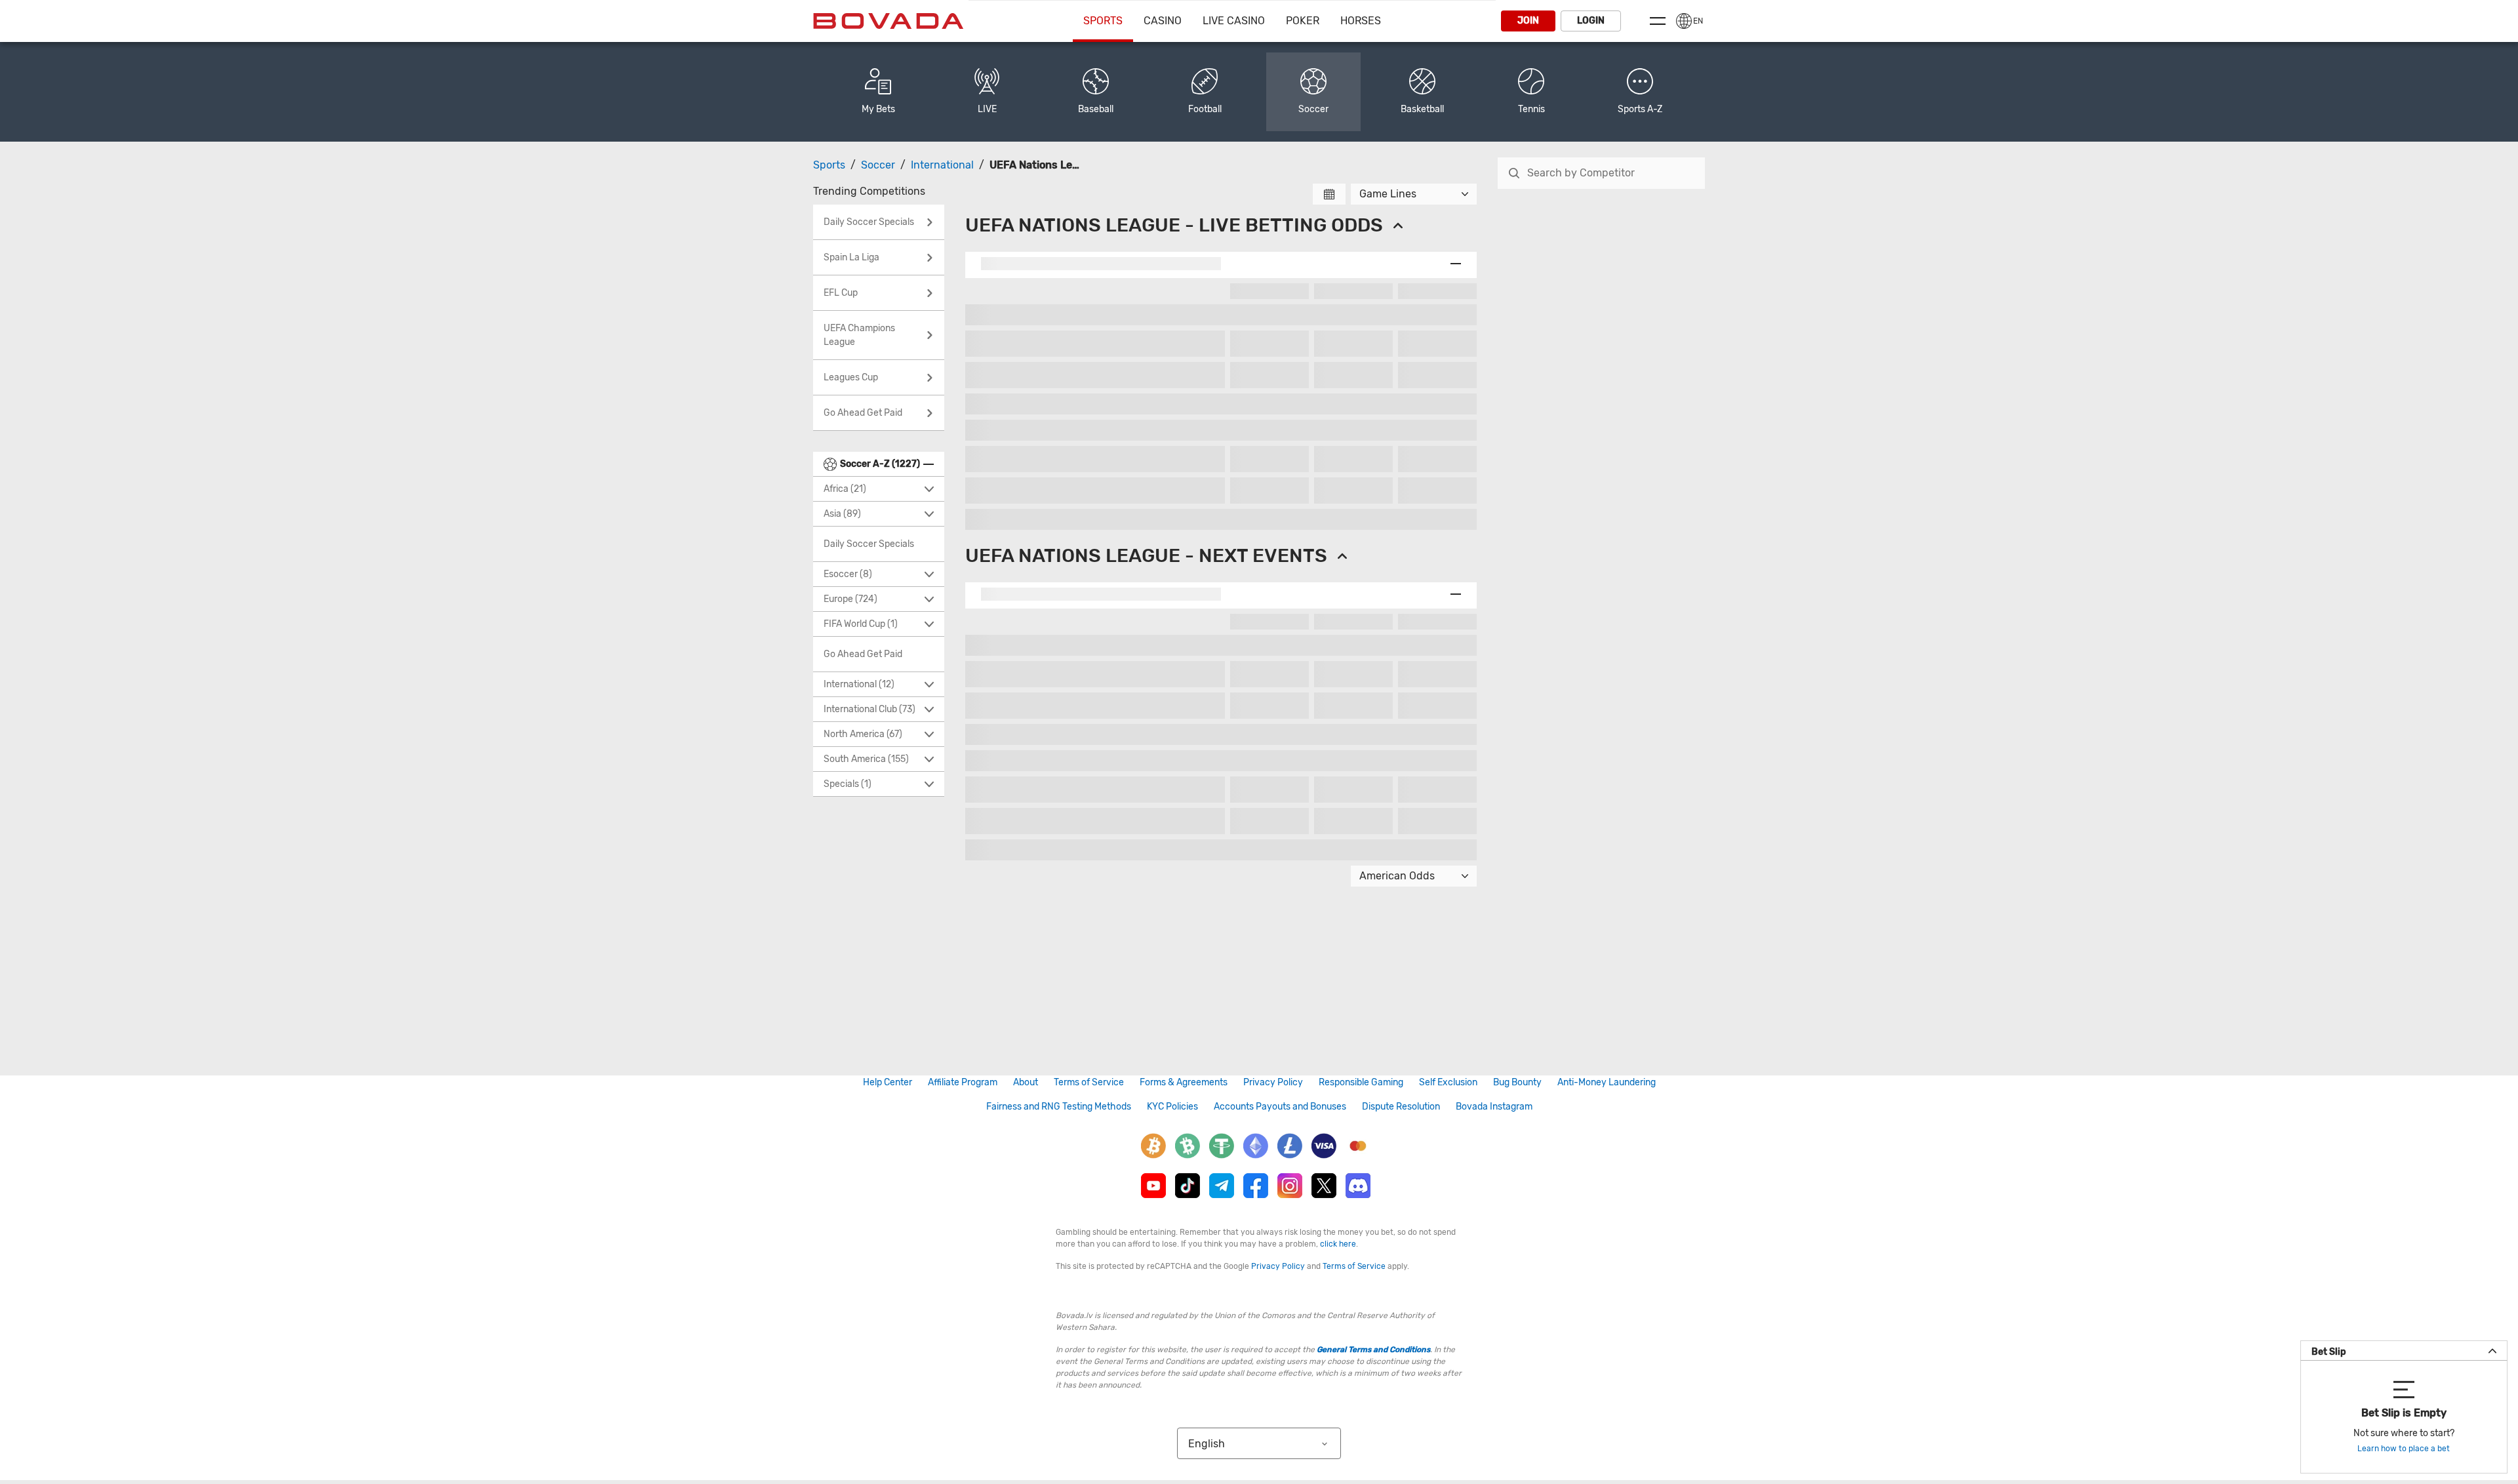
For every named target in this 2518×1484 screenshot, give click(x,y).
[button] (1640, 92)
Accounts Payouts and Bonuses (1280, 1107)
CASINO (1163, 21)
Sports (1103, 21)
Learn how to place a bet (2404, 1449)
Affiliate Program (963, 1082)
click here (1338, 1244)
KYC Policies (1172, 1107)
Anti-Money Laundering (1607, 1082)
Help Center (888, 1082)
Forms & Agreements (1184, 1082)
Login (1591, 21)
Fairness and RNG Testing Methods (1059, 1107)
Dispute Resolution (1401, 1107)
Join (1528, 21)
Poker (1303, 21)
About (1026, 1082)
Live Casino (1234, 21)
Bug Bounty (1517, 1082)
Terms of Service (1089, 1082)
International (942, 165)
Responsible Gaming (1361, 1082)
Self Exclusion (1448, 1082)
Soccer (878, 165)
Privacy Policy (1273, 1082)
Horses (1361, 21)
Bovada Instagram (1494, 1107)
